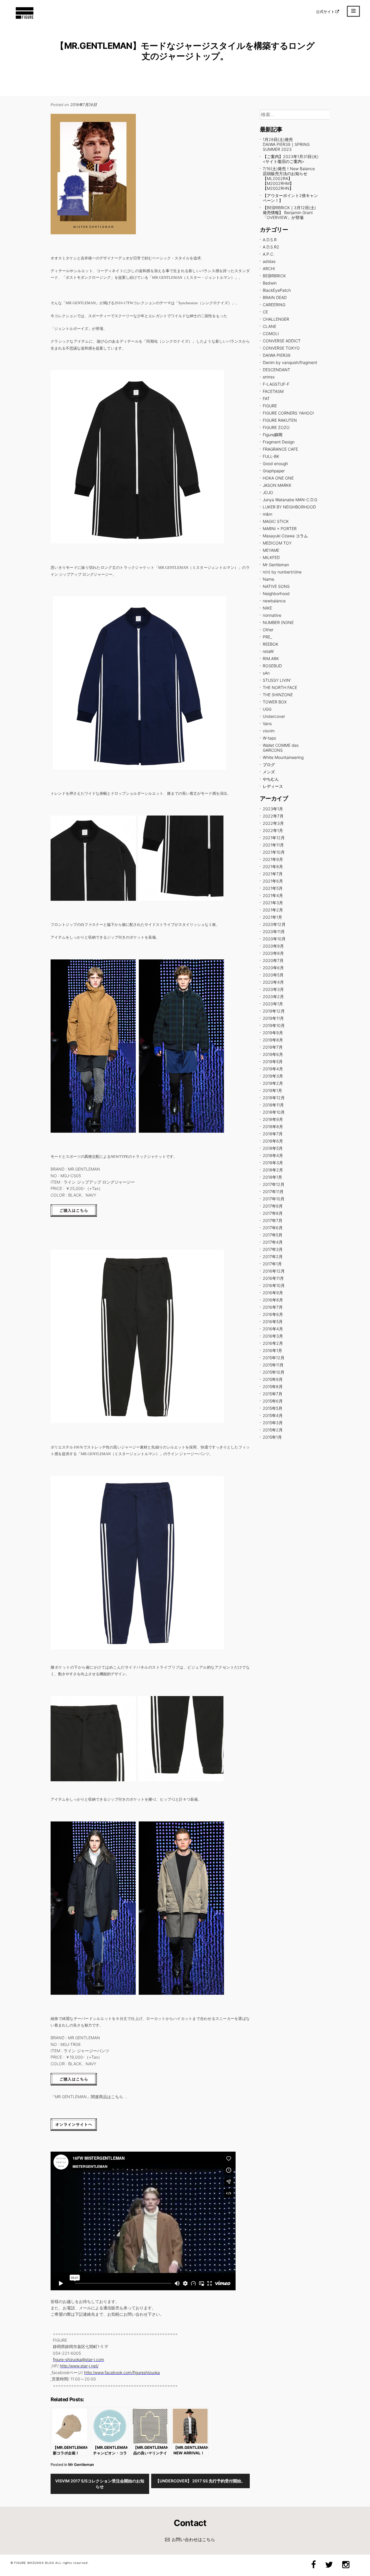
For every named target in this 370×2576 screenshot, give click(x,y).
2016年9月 (273, 1293)
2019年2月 (273, 1083)
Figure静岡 (273, 435)
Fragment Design (279, 442)
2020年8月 (273, 953)
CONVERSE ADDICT (282, 341)
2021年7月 (273, 874)
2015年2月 (273, 1430)
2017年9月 (273, 1206)
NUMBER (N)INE (278, 622)
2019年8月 (273, 1040)
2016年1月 (272, 1350)
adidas (269, 261)
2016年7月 (273, 1307)
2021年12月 (274, 838)
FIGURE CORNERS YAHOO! (288, 413)
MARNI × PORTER (280, 529)
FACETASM (273, 391)
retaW (268, 651)
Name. (269, 579)
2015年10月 (274, 1372)
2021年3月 (273, 903)
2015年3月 (273, 1423)
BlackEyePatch (277, 290)
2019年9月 (273, 1033)
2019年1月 (272, 1090)
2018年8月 (273, 1127)
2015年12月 (274, 1358)
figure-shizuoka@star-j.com (78, 2359)
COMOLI (271, 334)
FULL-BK (271, 456)
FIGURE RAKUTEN (280, 420)
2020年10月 (274, 939)
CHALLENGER (276, 319)
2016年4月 (273, 1329)
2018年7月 (273, 1134)
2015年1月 (272, 1437)
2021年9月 (273, 859)
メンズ (269, 772)
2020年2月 (273, 997)
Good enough (275, 464)
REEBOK (271, 644)
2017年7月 (273, 1220)
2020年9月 (273, 946)
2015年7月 (273, 1394)
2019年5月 (273, 1062)
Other (268, 630)
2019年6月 (273, 1054)
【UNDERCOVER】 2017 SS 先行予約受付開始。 (200, 2481)
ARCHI (269, 269)
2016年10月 (274, 1285)
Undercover (274, 716)
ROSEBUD (272, 666)
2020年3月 (273, 989)
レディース (273, 786)
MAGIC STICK (276, 521)
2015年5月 (273, 1408)
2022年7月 (273, 816)
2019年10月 (274, 1025)
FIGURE (270, 406)
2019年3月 (273, 1076)
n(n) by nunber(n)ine (282, 572)
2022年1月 (273, 830)
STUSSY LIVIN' (277, 680)
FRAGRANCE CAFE (280, 449)
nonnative (272, 615)
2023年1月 (273, 809)
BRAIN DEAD (275, 297)
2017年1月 (272, 1264)
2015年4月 (273, 1415)
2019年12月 (274, 1011)
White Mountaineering (283, 757)
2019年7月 (273, 1047)
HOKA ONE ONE (278, 478)
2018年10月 (274, 1112)
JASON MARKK (277, 485)
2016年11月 (273, 1278)
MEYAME (271, 550)
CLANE (270, 326)
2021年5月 (273, 888)
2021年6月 (273, 881)
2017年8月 (273, 1213)
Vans (267, 724)
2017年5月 (273, 1235)
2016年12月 (274, 1271)
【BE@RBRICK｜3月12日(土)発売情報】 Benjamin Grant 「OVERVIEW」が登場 (289, 212)
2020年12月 (274, 924)
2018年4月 (273, 1155)
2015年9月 (273, 1379)
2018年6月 (273, 1141)
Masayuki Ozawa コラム (285, 536)
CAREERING (274, 305)
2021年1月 (272, 917)
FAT (266, 399)
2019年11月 (273, 1018)
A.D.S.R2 (271, 247)
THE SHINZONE (278, 695)
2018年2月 (273, 1170)
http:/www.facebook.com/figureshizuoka (122, 2372)
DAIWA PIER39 (277, 355)
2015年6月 (273, 1401)
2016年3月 (273, 1336)
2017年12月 (274, 1184)
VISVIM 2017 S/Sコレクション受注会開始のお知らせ (100, 2484)
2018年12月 (274, 1098)
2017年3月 (273, 1249)
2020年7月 (273, 960)
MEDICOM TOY (277, 543)
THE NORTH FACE (280, 687)
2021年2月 (273, 910)
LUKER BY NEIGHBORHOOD (289, 507)
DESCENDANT (276, 370)
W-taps (269, 738)
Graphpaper (274, 471)
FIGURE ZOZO (276, 427)
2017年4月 (273, 1242)
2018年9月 (273, 1119)
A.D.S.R (270, 240)
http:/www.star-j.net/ (79, 2366)
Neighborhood (276, 594)
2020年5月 (273, 975)
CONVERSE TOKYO (281, 348)
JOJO (268, 492)
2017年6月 (273, 1228)
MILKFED (271, 557)
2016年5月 (273, 1322)
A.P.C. (269, 254)
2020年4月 (273, 982)
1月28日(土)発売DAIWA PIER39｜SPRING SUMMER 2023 (286, 144)
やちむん (271, 779)
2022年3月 (273, 823)
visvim (269, 731)
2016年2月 (273, 1343)
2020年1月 (273, 1004)
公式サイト (325, 12)
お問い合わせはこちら (193, 2539)
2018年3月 (273, 1163)
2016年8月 (273, 1300)
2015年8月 (273, 1387)
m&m (268, 514)
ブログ (269, 765)
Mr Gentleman (81, 2464)
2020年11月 (274, 932)
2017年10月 (274, 1199)
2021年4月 (273, 895)
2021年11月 (273, 845)
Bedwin (270, 283)
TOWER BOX (275, 702)
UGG (267, 709)
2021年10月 (274, 852)
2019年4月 (273, 1069)
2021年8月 (273, 867)
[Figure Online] (25, 18)
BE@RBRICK (274, 276)
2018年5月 (273, 1148)
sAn (266, 673)
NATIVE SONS (276, 586)
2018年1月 (272, 1177)
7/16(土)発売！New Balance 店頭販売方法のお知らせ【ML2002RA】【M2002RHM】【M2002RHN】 (289, 178)
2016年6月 (273, 1314)
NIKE (267, 608)
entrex (269, 377)
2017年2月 (273, 1257)
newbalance (274, 601)
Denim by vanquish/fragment (290, 362)
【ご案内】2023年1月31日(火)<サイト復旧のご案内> (291, 159)
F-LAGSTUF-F (276, 384)
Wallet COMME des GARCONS (281, 748)
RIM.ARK (271, 659)
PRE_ (267, 637)
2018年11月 (273, 1105)
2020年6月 (273, 968)
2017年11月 (273, 1192)
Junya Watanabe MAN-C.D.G (290, 500)
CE (265, 312)
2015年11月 (273, 1365)
